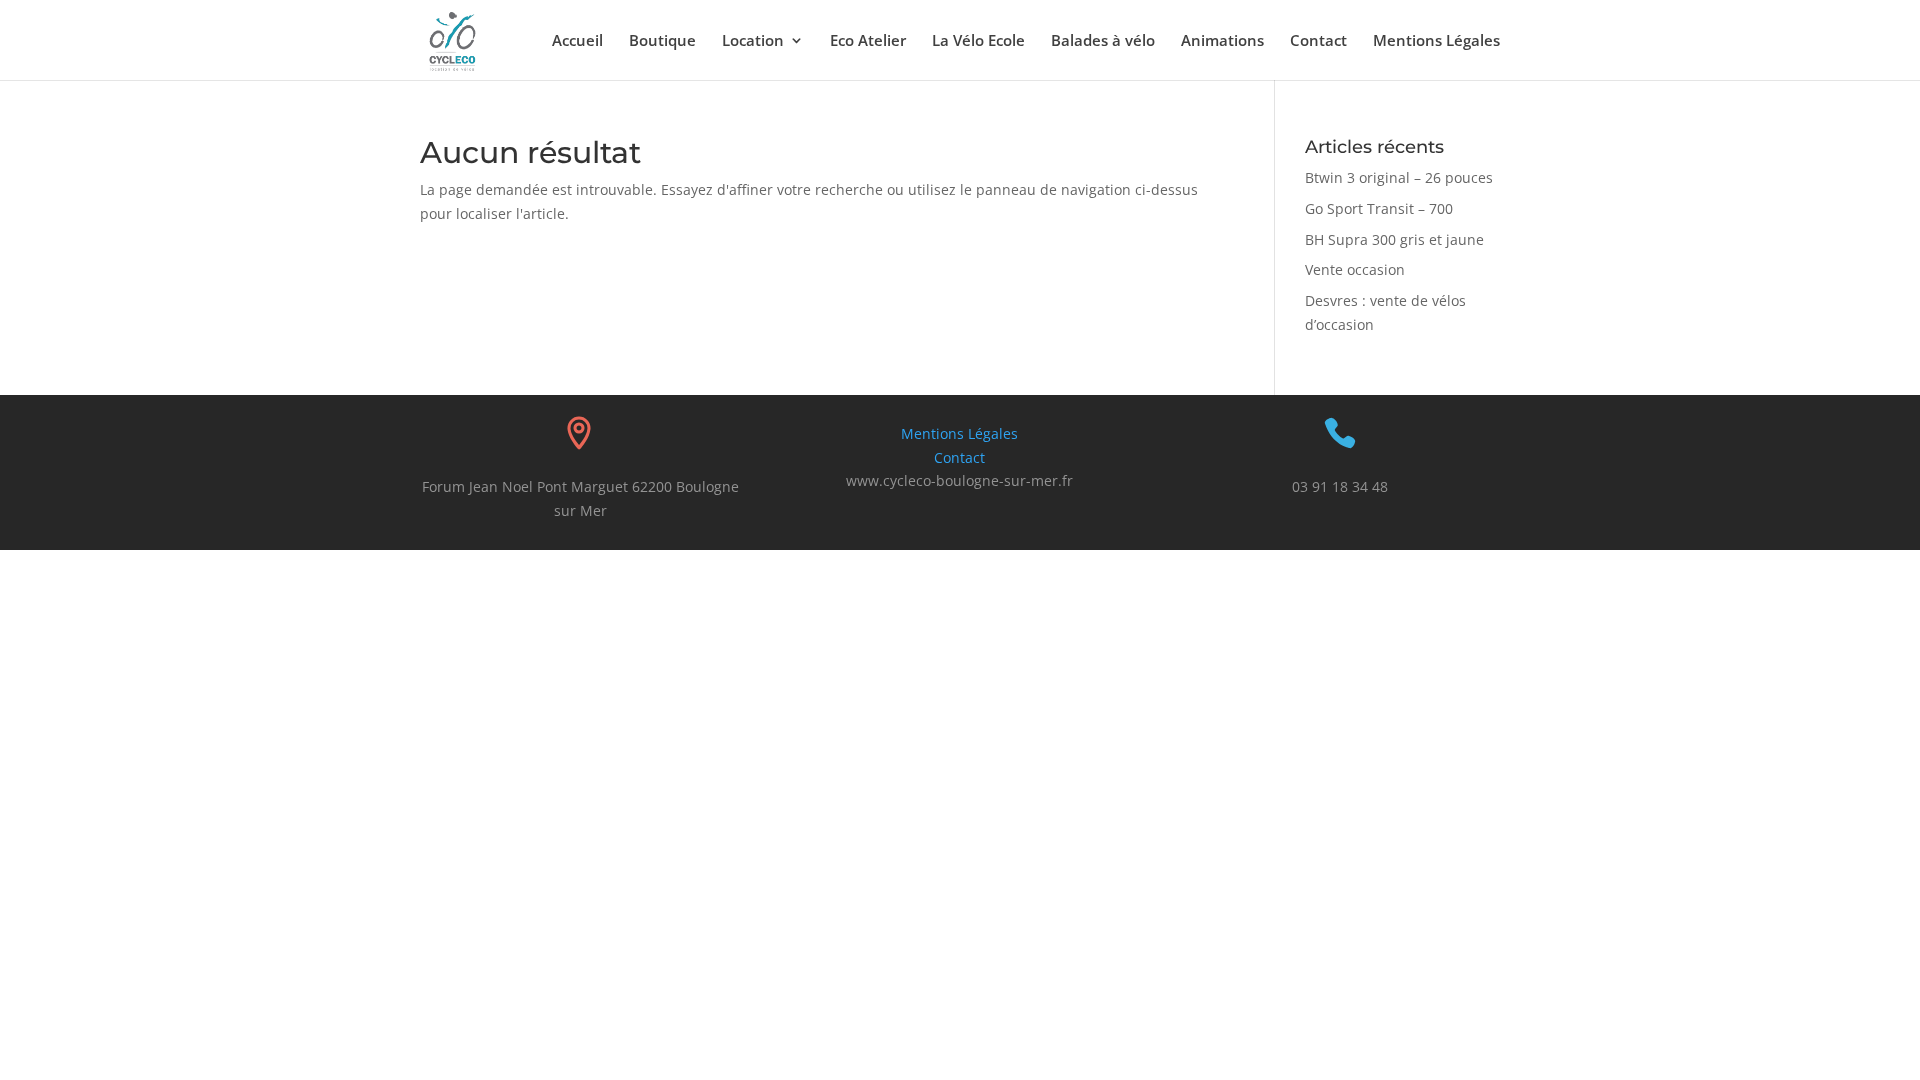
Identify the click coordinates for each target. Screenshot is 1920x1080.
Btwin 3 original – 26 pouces (1399, 177)
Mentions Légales (1436, 41)
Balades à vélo (1103, 41)
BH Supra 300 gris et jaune (1394, 239)
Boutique (662, 41)
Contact (1318, 41)
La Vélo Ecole (978, 41)
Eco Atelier (868, 41)
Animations (1222, 41)
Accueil (577, 41)
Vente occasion (1355, 269)
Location (753, 41)
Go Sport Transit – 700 (1379, 208)
